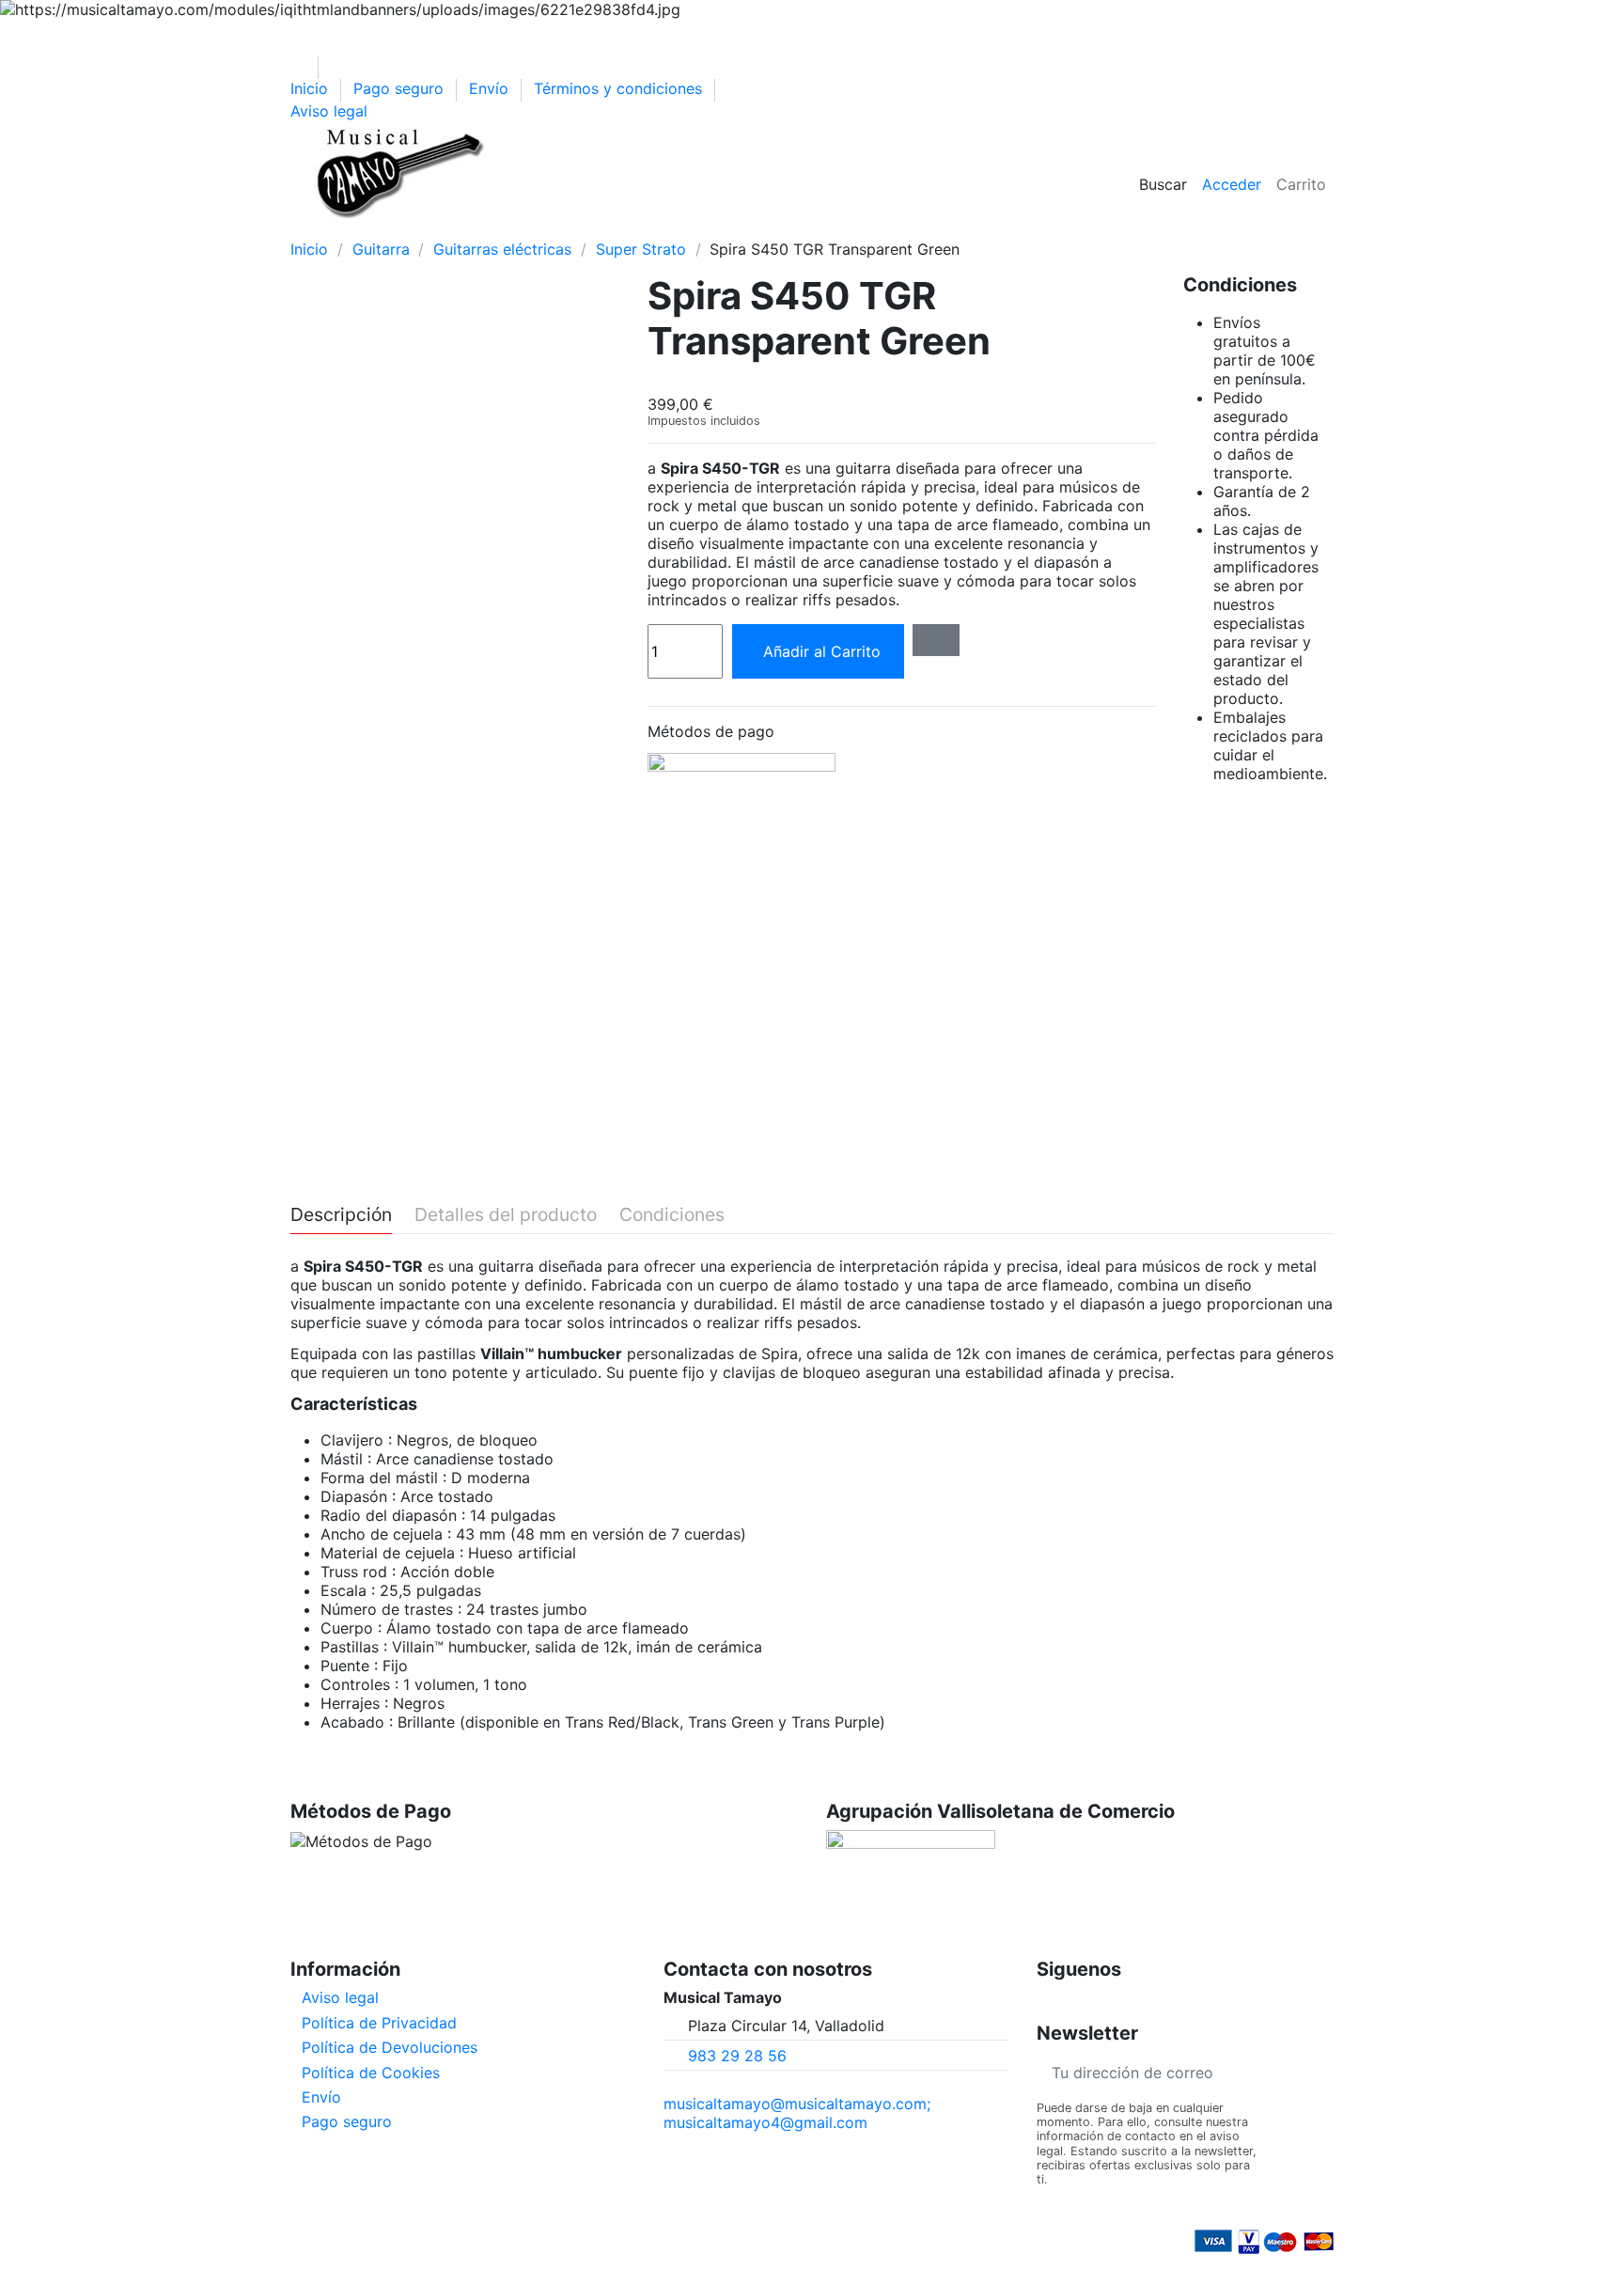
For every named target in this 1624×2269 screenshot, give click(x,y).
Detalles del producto (506, 1215)
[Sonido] (501, 230)
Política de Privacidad (379, 2023)
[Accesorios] (633, 230)
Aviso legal (329, 111)
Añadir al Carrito (822, 651)
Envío (491, 88)
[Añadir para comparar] (936, 640)
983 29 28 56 (737, 2056)
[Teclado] (436, 230)
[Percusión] (403, 230)
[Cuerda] (534, 230)
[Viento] (468, 230)
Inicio (312, 88)
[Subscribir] (1319, 2072)
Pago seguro (401, 88)
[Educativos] (600, 230)
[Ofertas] (567, 230)
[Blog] (695, 230)
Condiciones (672, 1215)
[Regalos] (664, 230)
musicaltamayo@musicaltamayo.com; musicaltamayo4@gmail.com (797, 2113)
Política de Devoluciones (390, 2047)
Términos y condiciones (620, 88)
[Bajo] (370, 230)
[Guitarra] (337, 230)
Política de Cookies (371, 2073)
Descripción (341, 1215)
